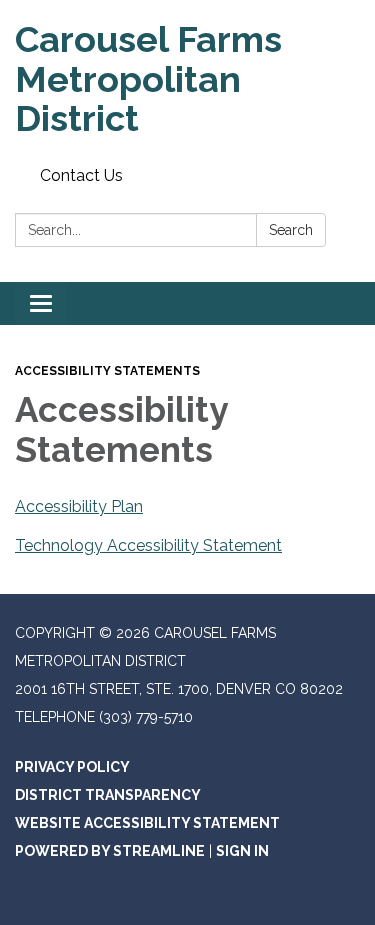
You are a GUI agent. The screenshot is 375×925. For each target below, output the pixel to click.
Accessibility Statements (107, 371)
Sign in (242, 851)
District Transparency (108, 795)
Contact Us (81, 175)
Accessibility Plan (79, 506)
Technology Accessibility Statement (148, 545)
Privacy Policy (72, 767)
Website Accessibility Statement (147, 823)
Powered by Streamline (110, 851)
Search (291, 230)
